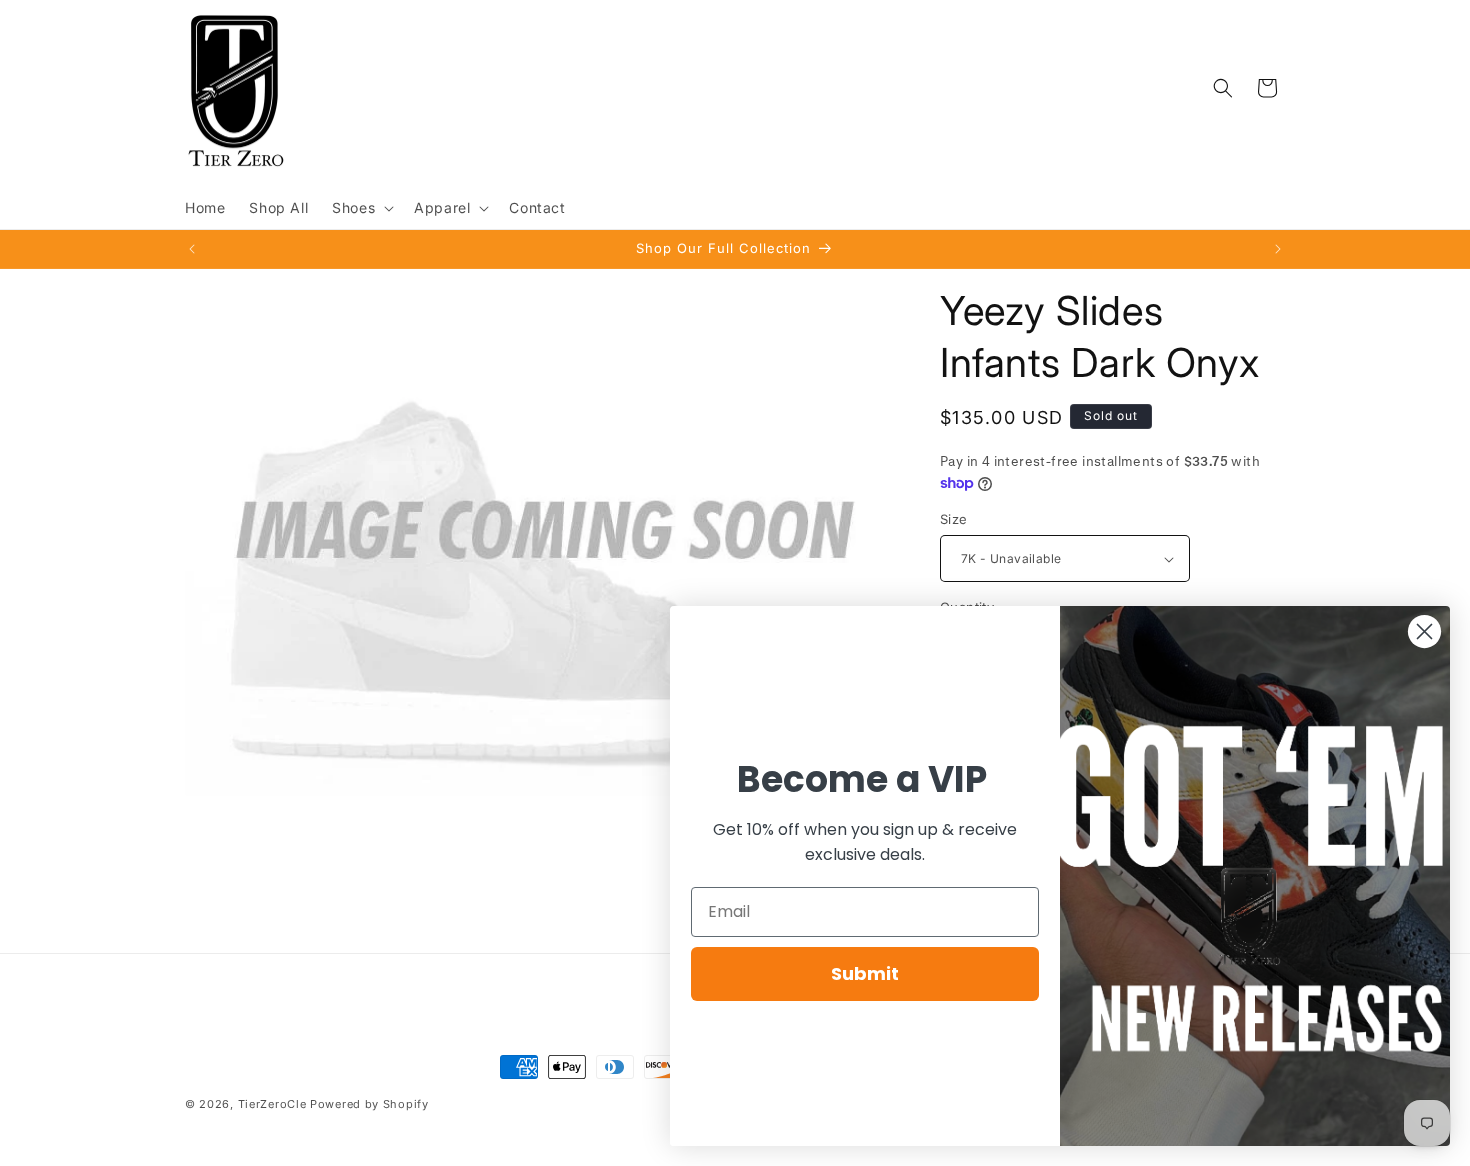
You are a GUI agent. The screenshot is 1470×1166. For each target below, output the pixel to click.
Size (954, 519)
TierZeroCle (272, 1104)
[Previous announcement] (192, 249)
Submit (865, 973)
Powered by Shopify (369, 1104)
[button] (361, 208)
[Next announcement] (1278, 249)
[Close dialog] (1424, 631)
